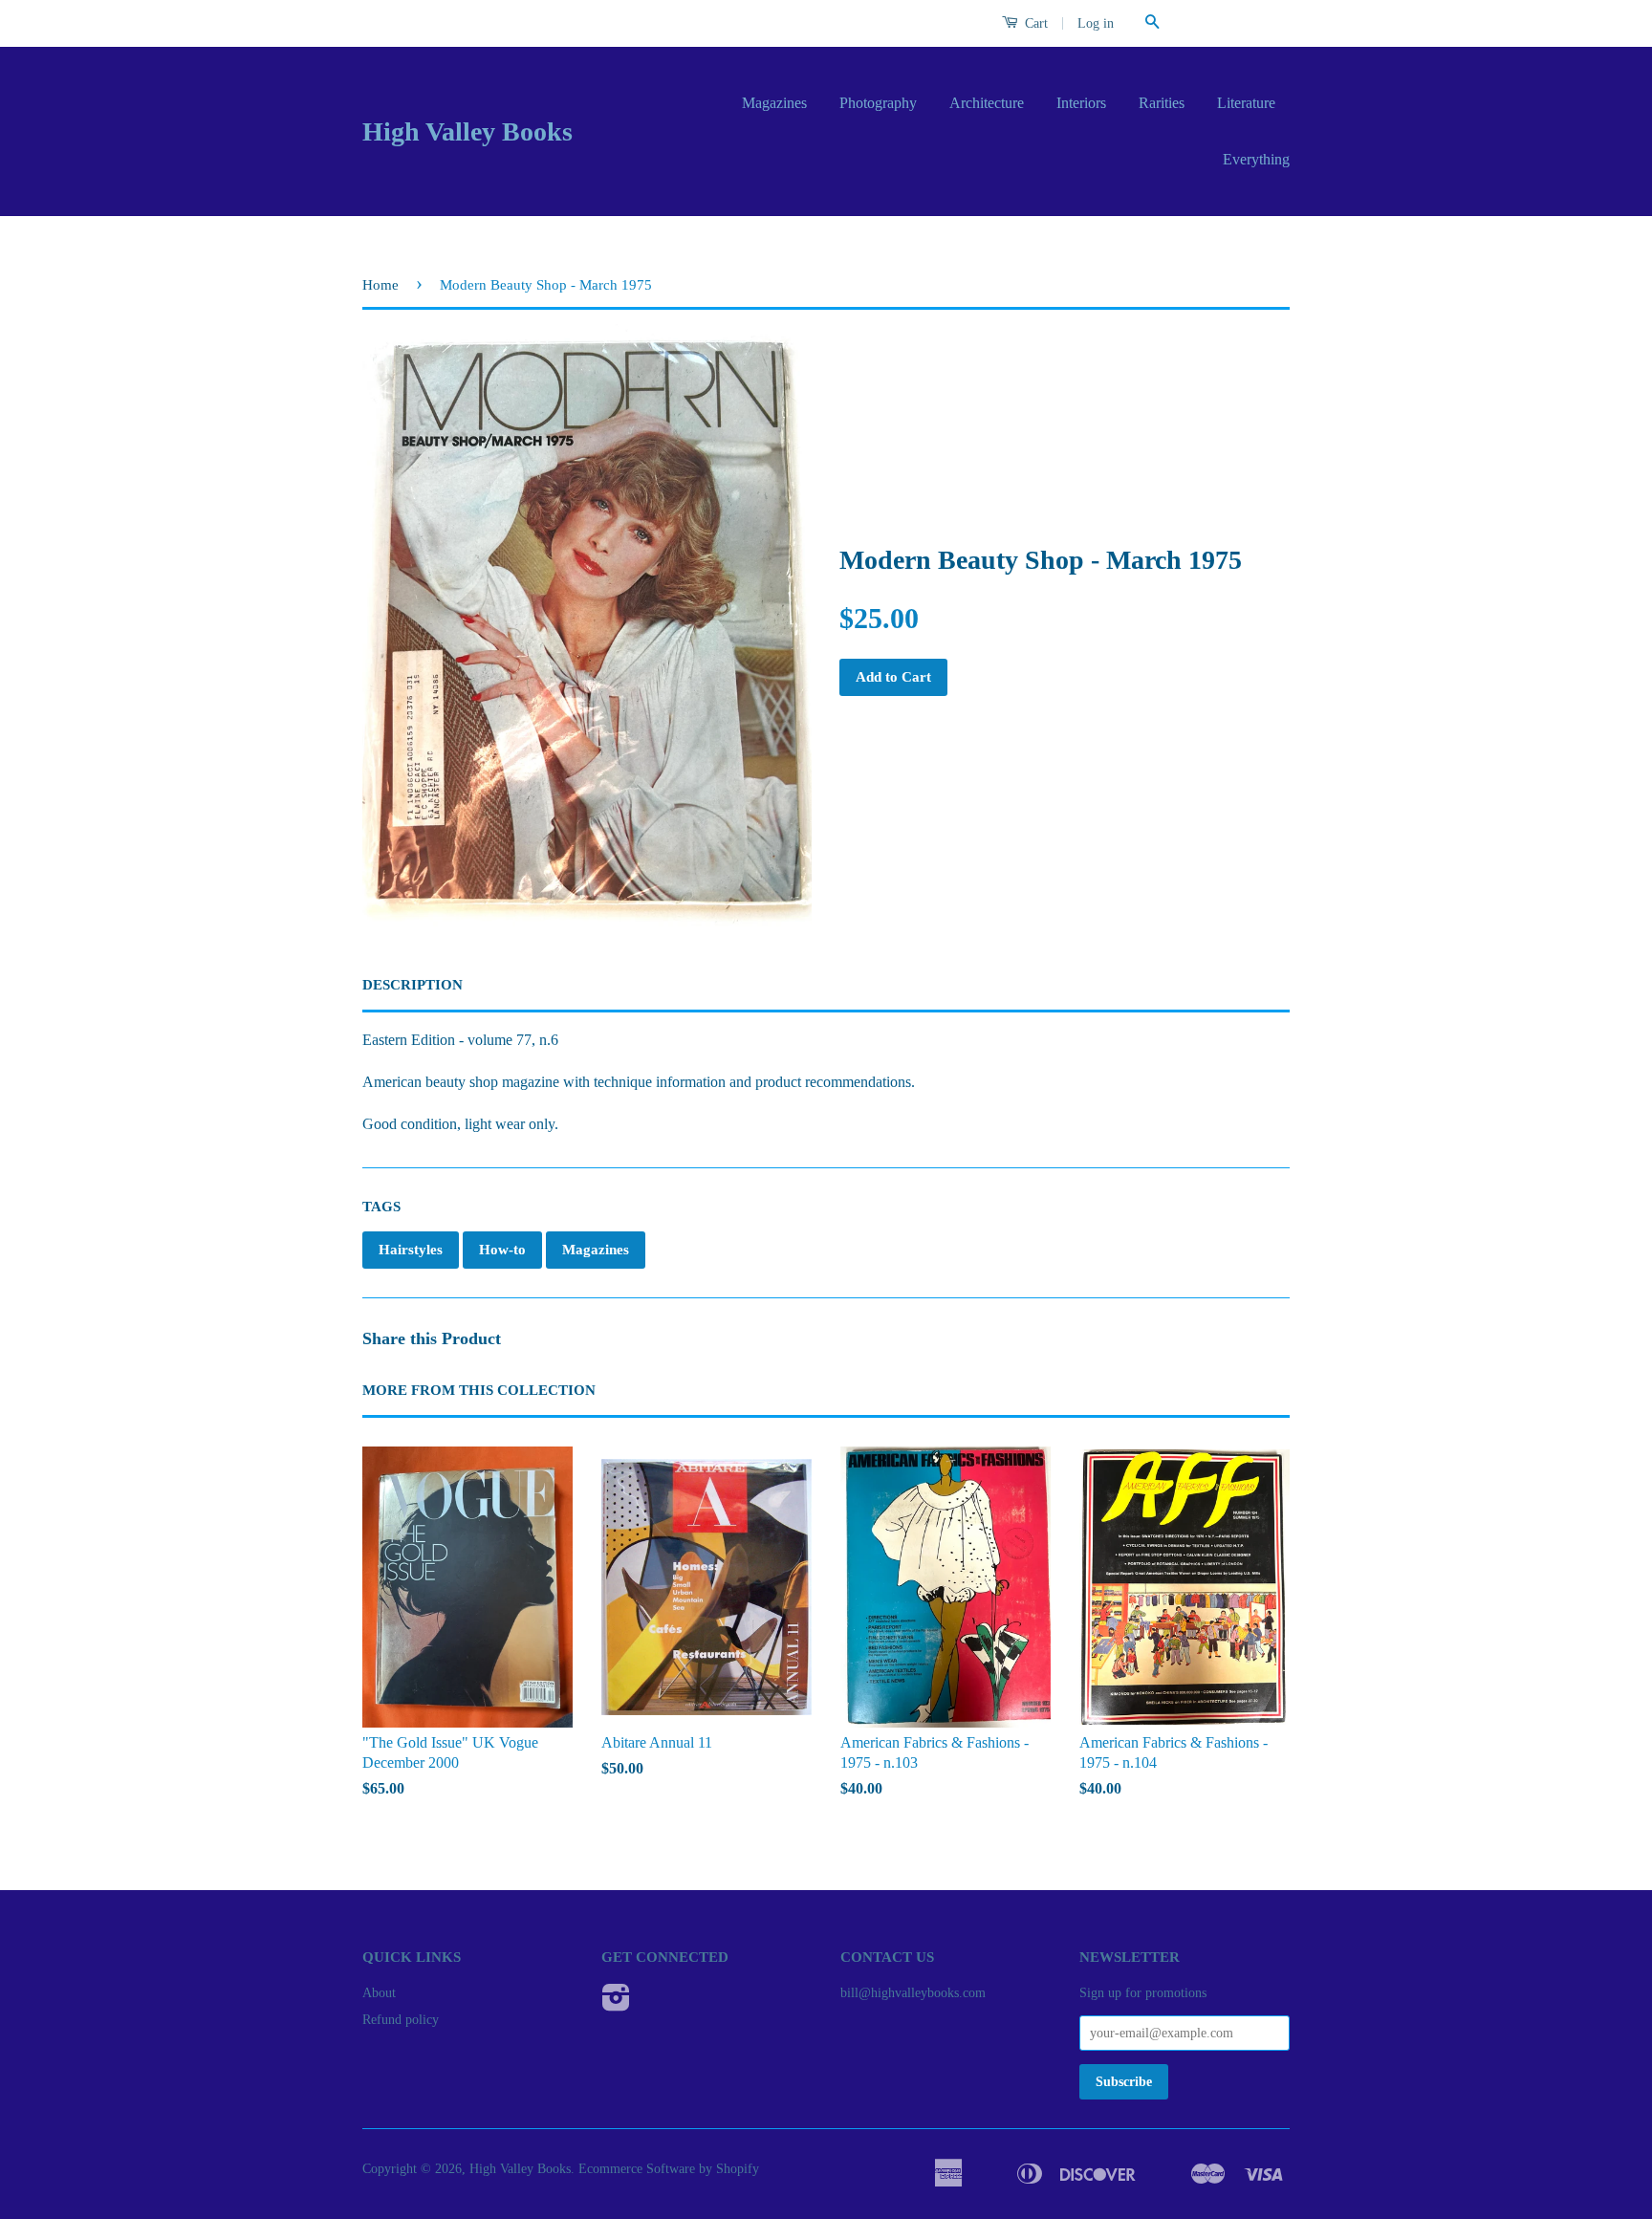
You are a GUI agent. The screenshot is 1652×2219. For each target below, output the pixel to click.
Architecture (987, 103)
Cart (1034, 23)
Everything (1256, 159)
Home (380, 285)
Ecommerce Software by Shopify (669, 2169)
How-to (502, 1250)
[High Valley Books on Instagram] (616, 2004)
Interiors (1081, 103)
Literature (1246, 103)
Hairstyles (411, 1250)
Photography (878, 103)
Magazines (774, 103)
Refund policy (401, 2020)
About (379, 1993)
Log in (1096, 23)
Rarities (1162, 103)
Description (413, 985)
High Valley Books (467, 131)
